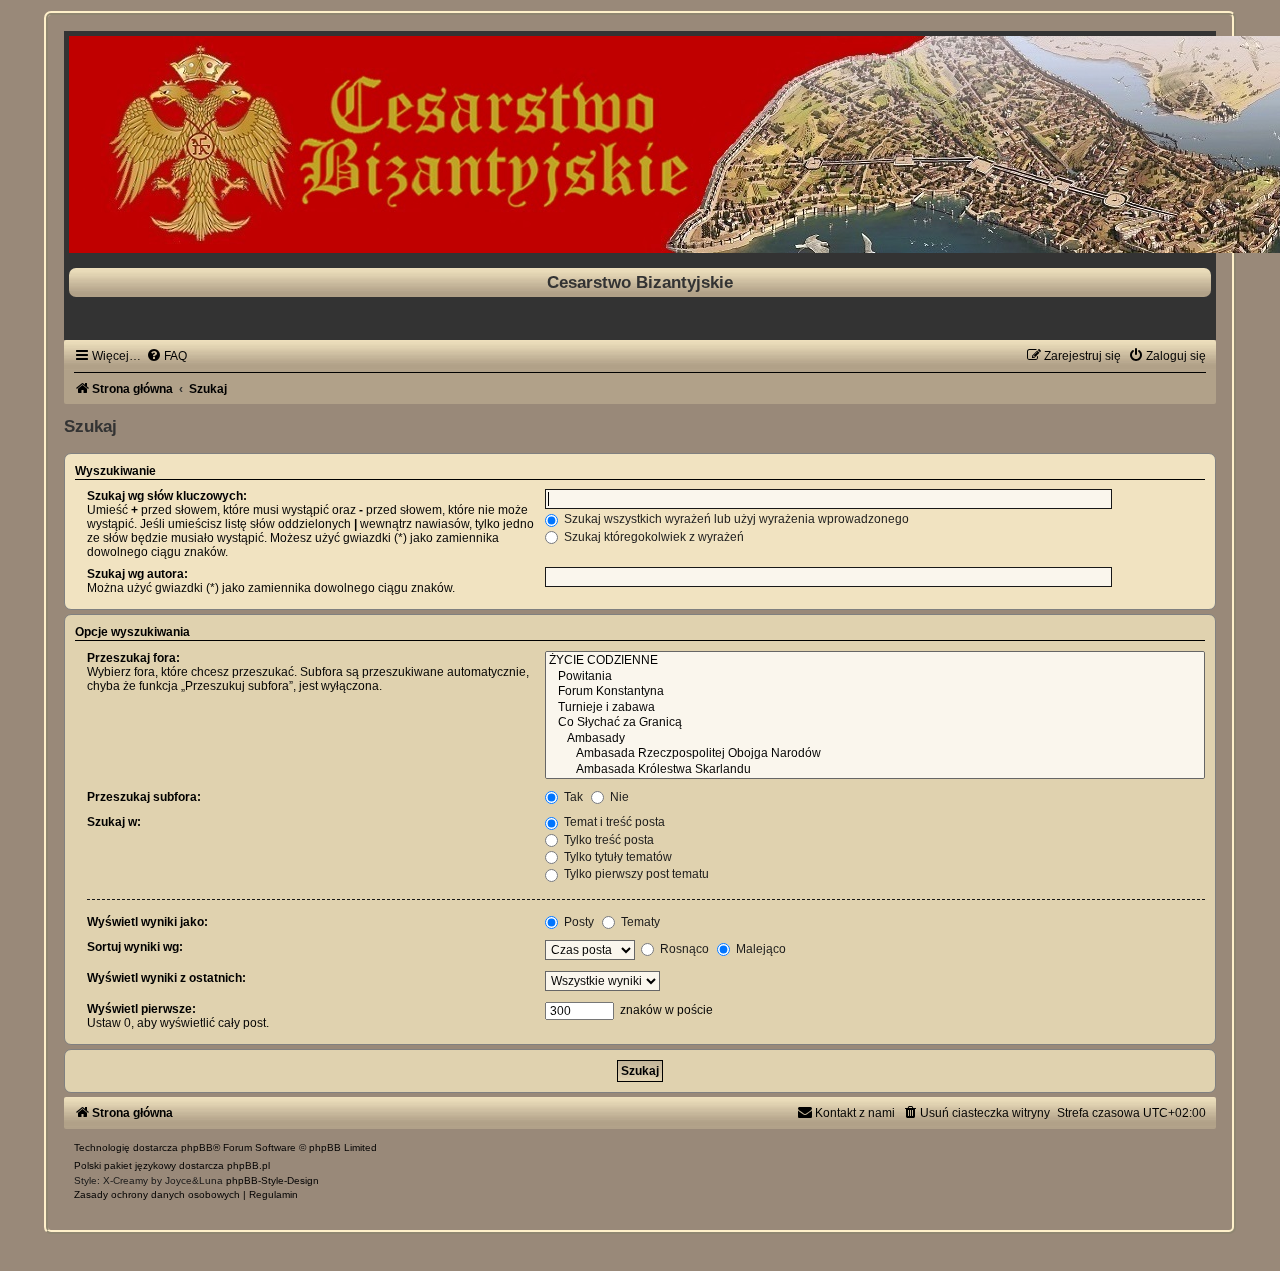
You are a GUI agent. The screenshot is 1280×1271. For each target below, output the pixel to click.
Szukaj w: (114, 822)
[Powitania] (875, 677)
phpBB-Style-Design (272, 1180)
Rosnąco (683, 949)
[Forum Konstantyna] (875, 692)
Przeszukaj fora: (133, 658)
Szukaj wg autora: (137, 574)
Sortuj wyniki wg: (135, 947)
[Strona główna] (640, 144)
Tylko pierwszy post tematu (635, 874)
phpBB (197, 1147)
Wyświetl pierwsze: (141, 1009)
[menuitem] (166, 356)
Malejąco (759, 949)
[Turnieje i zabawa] (875, 708)
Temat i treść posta (613, 822)
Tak (572, 797)
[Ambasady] (875, 739)
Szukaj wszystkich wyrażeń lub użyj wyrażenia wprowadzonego (735, 519)
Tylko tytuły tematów (616, 857)
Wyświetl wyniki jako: (147, 922)
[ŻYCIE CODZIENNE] (875, 661)
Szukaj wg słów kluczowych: (167, 496)
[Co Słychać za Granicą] (875, 723)
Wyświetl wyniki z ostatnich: (166, 978)
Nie (618, 797)
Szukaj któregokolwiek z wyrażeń (652, 537)
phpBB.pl (248, 1165)
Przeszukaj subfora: (144, 797)
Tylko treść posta (607, 840)
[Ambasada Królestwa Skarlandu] (875, 770)
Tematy (639, 922)
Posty (577, 922)
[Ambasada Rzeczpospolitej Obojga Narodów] (875, 754)
